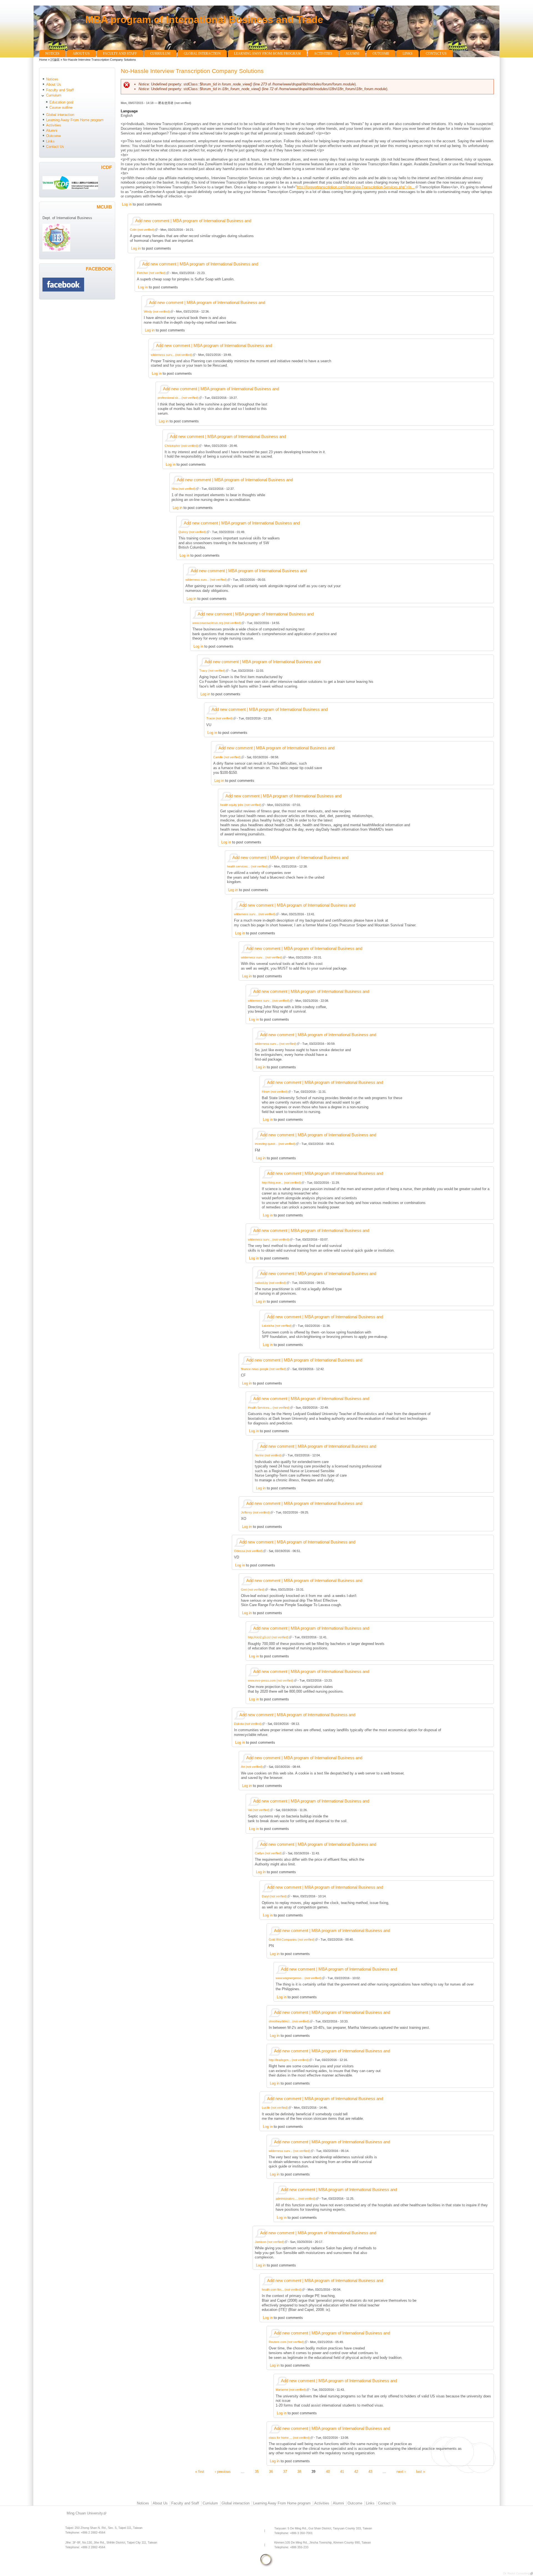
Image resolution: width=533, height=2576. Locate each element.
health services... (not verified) (247, 866)
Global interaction (202, 54)
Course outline (61, 107)
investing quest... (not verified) (275, 1144)
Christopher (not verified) (181, 446)
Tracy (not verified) (212, 671)
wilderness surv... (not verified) (171, 355)
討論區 (55, 60)
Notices (52, 54)
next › (401, 2471)
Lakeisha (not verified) (277, 1326)
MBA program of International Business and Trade (204, 20)
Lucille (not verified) (275, 2108)
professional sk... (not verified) (178, 398)
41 (342, 2471)
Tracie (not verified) (219, 718)
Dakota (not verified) (248, 1724)
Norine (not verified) (268, 1455)
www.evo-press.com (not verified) (271, 1680)
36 (271, 2471)
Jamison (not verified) (269, 2242)
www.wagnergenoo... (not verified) (299, 1978)
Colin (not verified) (142, 230)
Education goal (61, 102)
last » (421, 2471)
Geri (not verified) (253, 1589)
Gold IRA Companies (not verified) (292, 1939)
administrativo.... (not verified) (296, 2199)
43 (370, 2471)
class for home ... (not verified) (289, 2438)
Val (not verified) (259, 1810)
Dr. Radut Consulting (516, 2573)
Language (129, 111)
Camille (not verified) (227, 757)
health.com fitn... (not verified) (282, 2290)
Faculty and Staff (120, 54)
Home (43, 60)
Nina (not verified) (183, 489)
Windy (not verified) (157, 311)
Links (408, 54)
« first (200, 2471)
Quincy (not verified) (192, 532)
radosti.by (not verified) (270, 1283)
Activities (323, 54)
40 (328, 2471)
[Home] (59, 47)
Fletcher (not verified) (151, 273)
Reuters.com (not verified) (286, 2342)
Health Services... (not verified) (269, 1408)
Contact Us (436, 54)
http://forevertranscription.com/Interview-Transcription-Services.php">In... (356, 187)
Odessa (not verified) (248, 1551)
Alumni (352, 54)
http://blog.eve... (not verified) (281, 1183)
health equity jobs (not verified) (241, 805)
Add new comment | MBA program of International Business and (193, 221)
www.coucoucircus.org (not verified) (217, 623)
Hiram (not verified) (275, 1092)
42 (356, 2471)
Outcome (381, 54)
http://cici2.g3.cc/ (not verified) (268, 1637)
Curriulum (160, 54)
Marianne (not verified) (291, 2390)
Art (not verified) (252, 1767)
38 (299, 2471)
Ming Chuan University (85, 2513)
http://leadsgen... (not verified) (289, 2060)
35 (257, 2471)
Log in (127, 204)
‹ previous (223, 2471)
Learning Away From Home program (267, 54)
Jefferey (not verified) (255, 1512)
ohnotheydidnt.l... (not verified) (289, 2021)
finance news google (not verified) (264, 1369)
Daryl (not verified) (274, 1896)
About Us (81, 54)
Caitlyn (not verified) (268, 1853)
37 (285, 2471)
